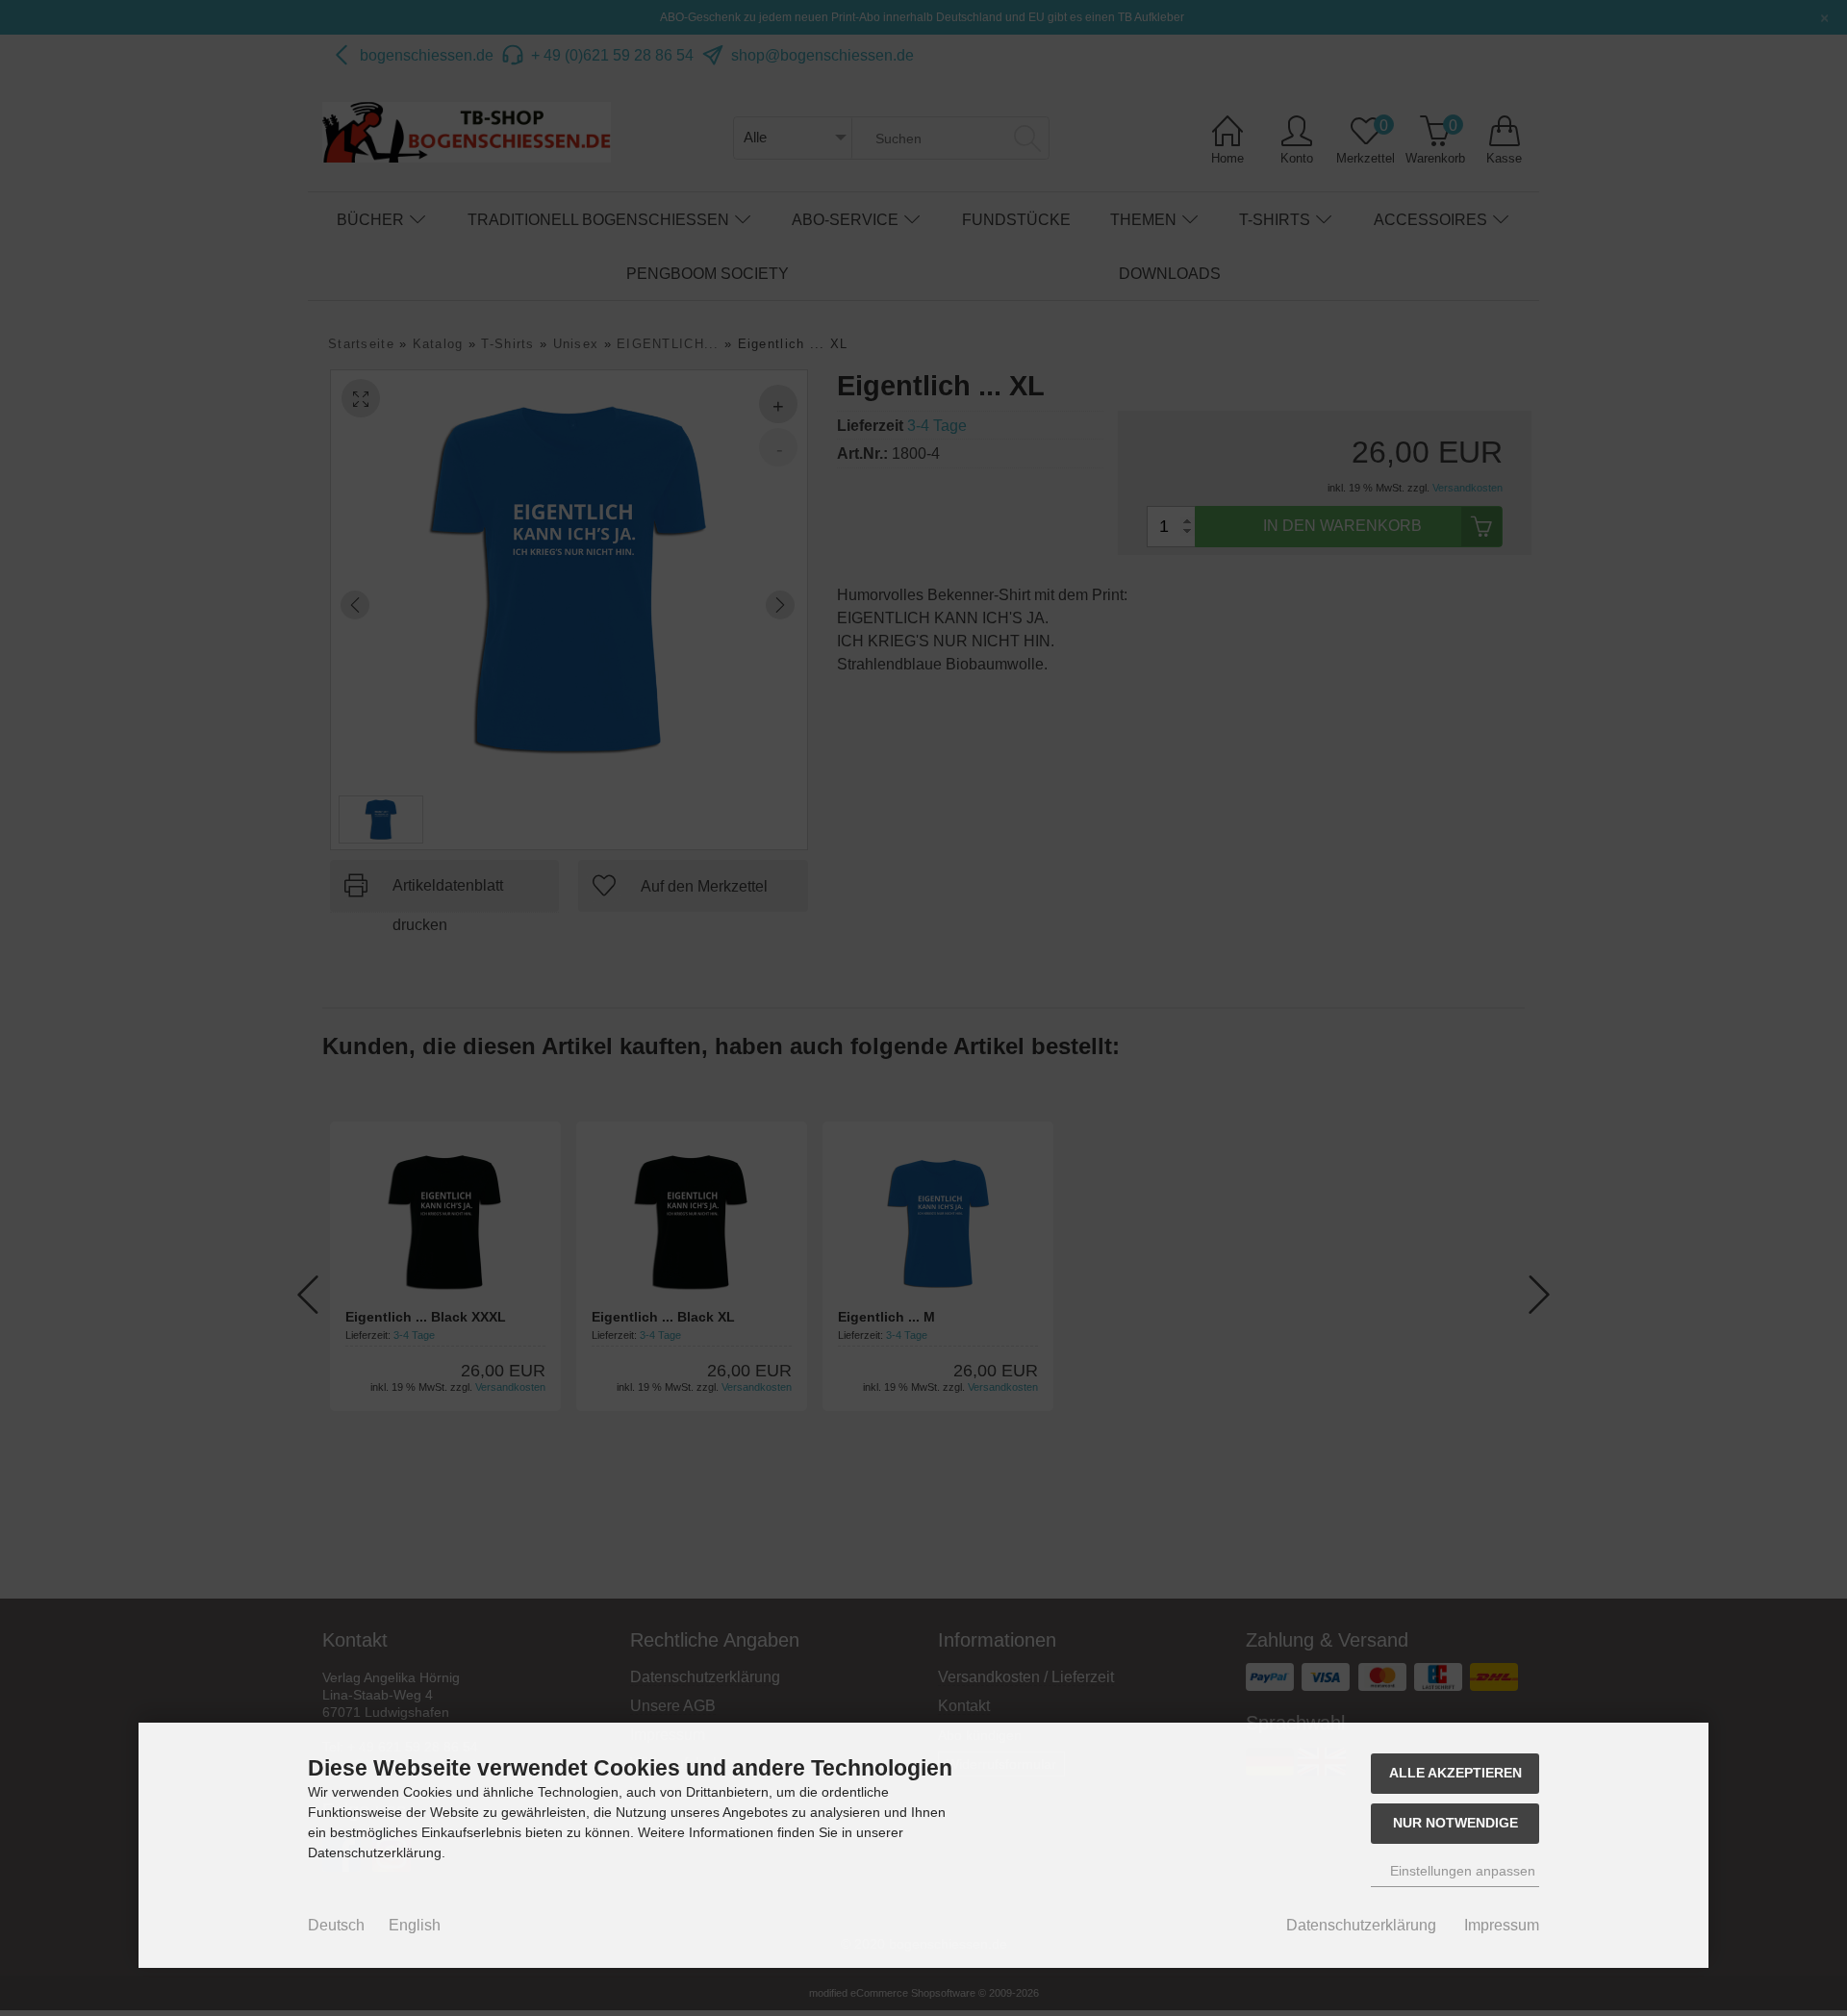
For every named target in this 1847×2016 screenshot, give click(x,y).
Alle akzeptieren (1455, 1773)
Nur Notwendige (1455, 1823)
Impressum (1502, 1925)
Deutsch (336, 1925)
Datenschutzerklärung (1361, 1925)
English (415, 1925)
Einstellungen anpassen (1461, 1871)
